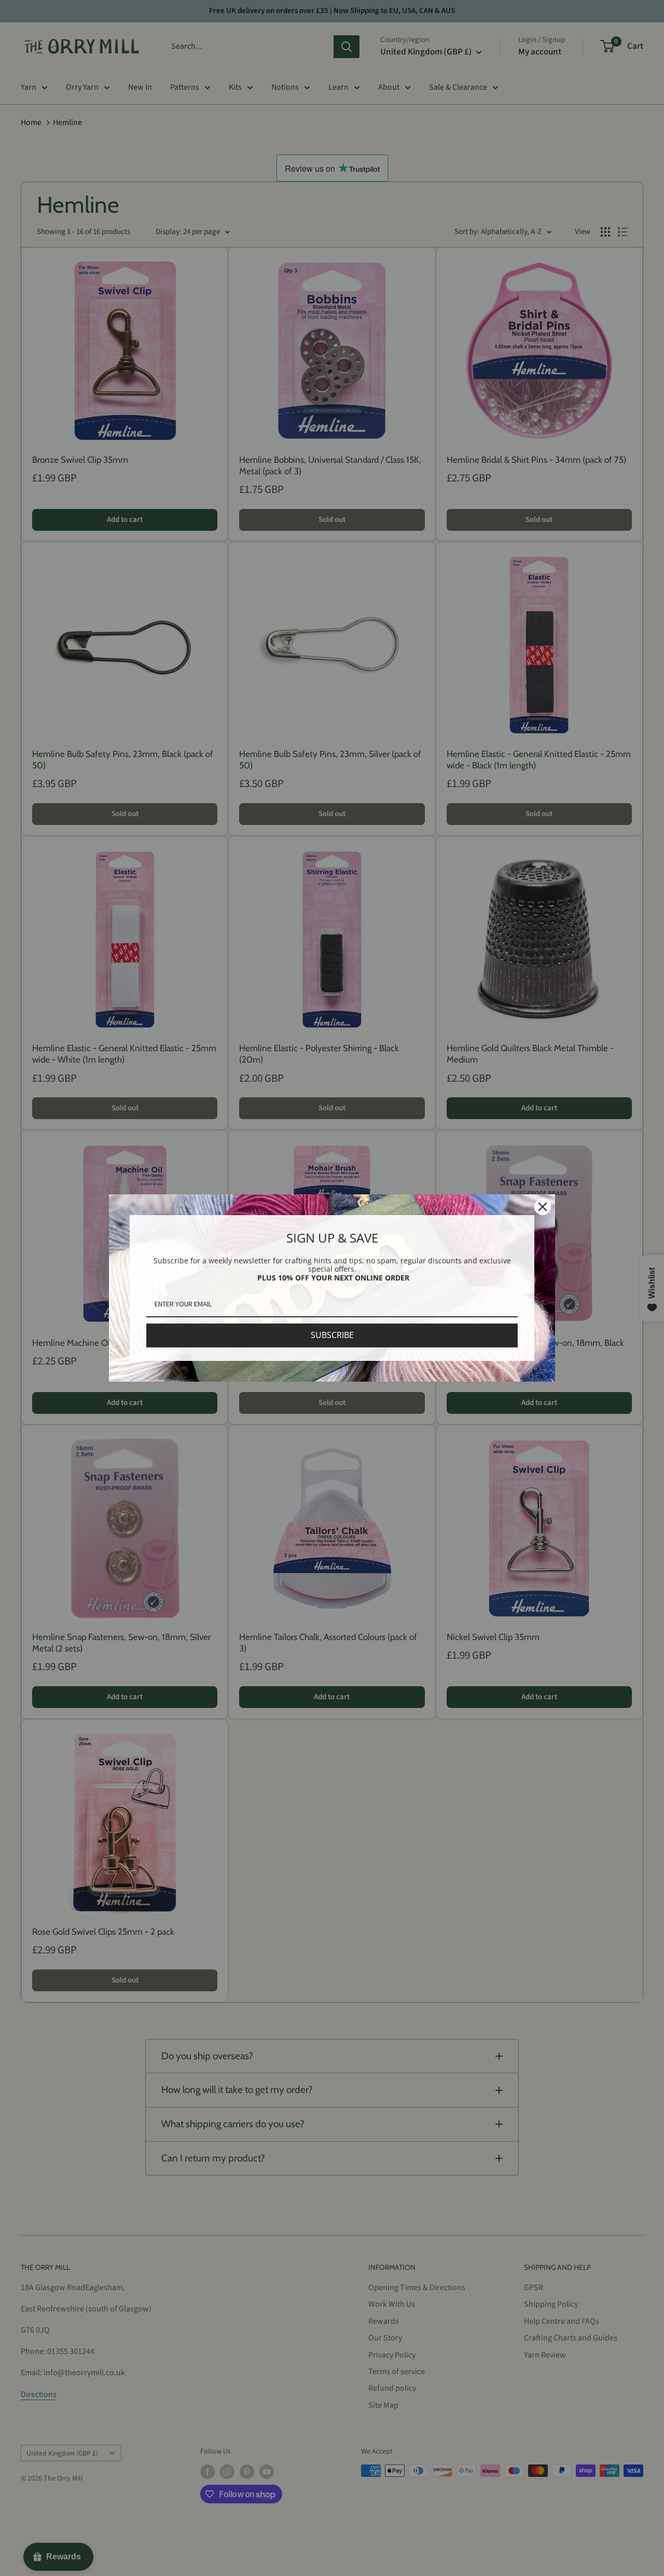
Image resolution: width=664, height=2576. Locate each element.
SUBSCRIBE (332, 1335)
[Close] (543, 1207)
